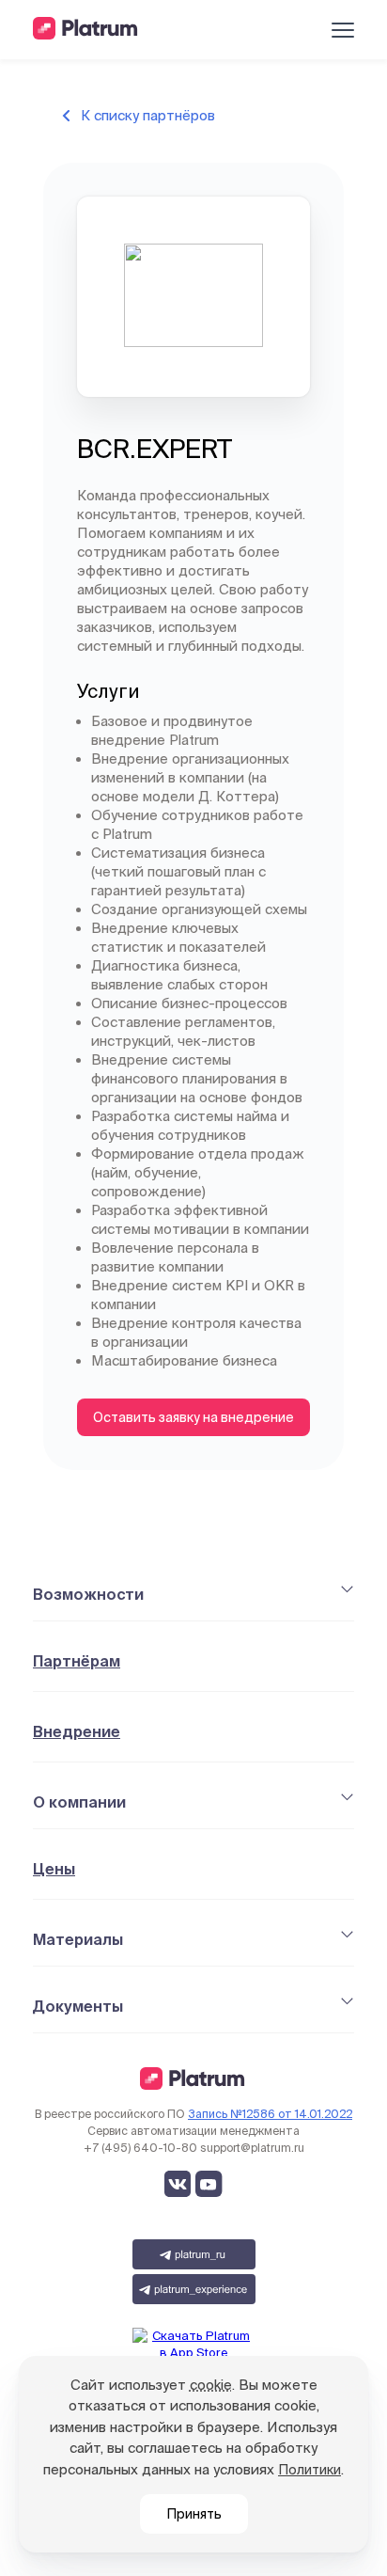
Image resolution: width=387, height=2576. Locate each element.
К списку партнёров (148, 115)
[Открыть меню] (343, 30)
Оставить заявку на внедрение (193, 1417)
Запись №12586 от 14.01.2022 (270, 2114)
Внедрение (77, 1731)
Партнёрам (77, 1661)
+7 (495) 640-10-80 (140, 2148)
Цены (54, 1869)
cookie (211, 2385)
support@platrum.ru (252, 2148)
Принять (194, 2514)
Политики (310, 2470)
